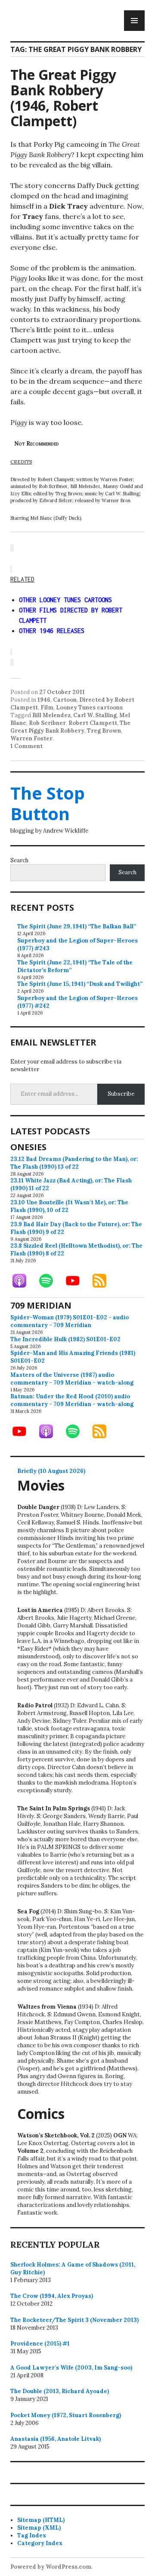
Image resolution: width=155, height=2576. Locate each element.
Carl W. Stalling (95, 715)
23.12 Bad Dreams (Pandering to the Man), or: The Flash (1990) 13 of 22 (74, 1163)
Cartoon (65, 700)
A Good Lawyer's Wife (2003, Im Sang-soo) (71, 2368)
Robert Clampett (93, 723)
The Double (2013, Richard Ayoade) (60, 2391)
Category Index (40, 2543)
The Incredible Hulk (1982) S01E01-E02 (65, 1339)
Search (19, 860)
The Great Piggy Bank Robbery (70, 727)
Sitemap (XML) (39, 2528)
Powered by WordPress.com (51, 2567)
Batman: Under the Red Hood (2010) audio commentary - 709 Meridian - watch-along (72, 1400)
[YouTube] (77, 1281)
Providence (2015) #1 (40, 2344)
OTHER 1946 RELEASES (52, 631)
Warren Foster (31, 738)
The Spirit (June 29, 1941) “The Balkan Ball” (77, 926)
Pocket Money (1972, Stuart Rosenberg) (66, 2415)
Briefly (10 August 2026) (51, 1471)
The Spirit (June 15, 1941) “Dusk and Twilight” (80, 984)
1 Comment (26, 746)
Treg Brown (104, 731)
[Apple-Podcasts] (24, 1281)
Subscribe (121, 1094)
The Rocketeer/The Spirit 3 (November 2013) (74, 2320)
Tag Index (32, 2535)
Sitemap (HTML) (41, 2520)
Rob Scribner (47, 723)
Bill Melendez (51, 715)
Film (47, 708)
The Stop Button (48, 803)
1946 (44, 700)
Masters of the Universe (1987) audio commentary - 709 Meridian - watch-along (72, 1379)
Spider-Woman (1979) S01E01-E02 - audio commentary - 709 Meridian (70, 1321)
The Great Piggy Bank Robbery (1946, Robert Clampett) (63, 98)
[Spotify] (50, 1281)
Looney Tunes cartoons (89, 708)
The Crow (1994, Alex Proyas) (52, 2296)
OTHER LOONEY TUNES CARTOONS (65, 600)
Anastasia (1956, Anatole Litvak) (56, 2439)
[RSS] (104, 1281)
